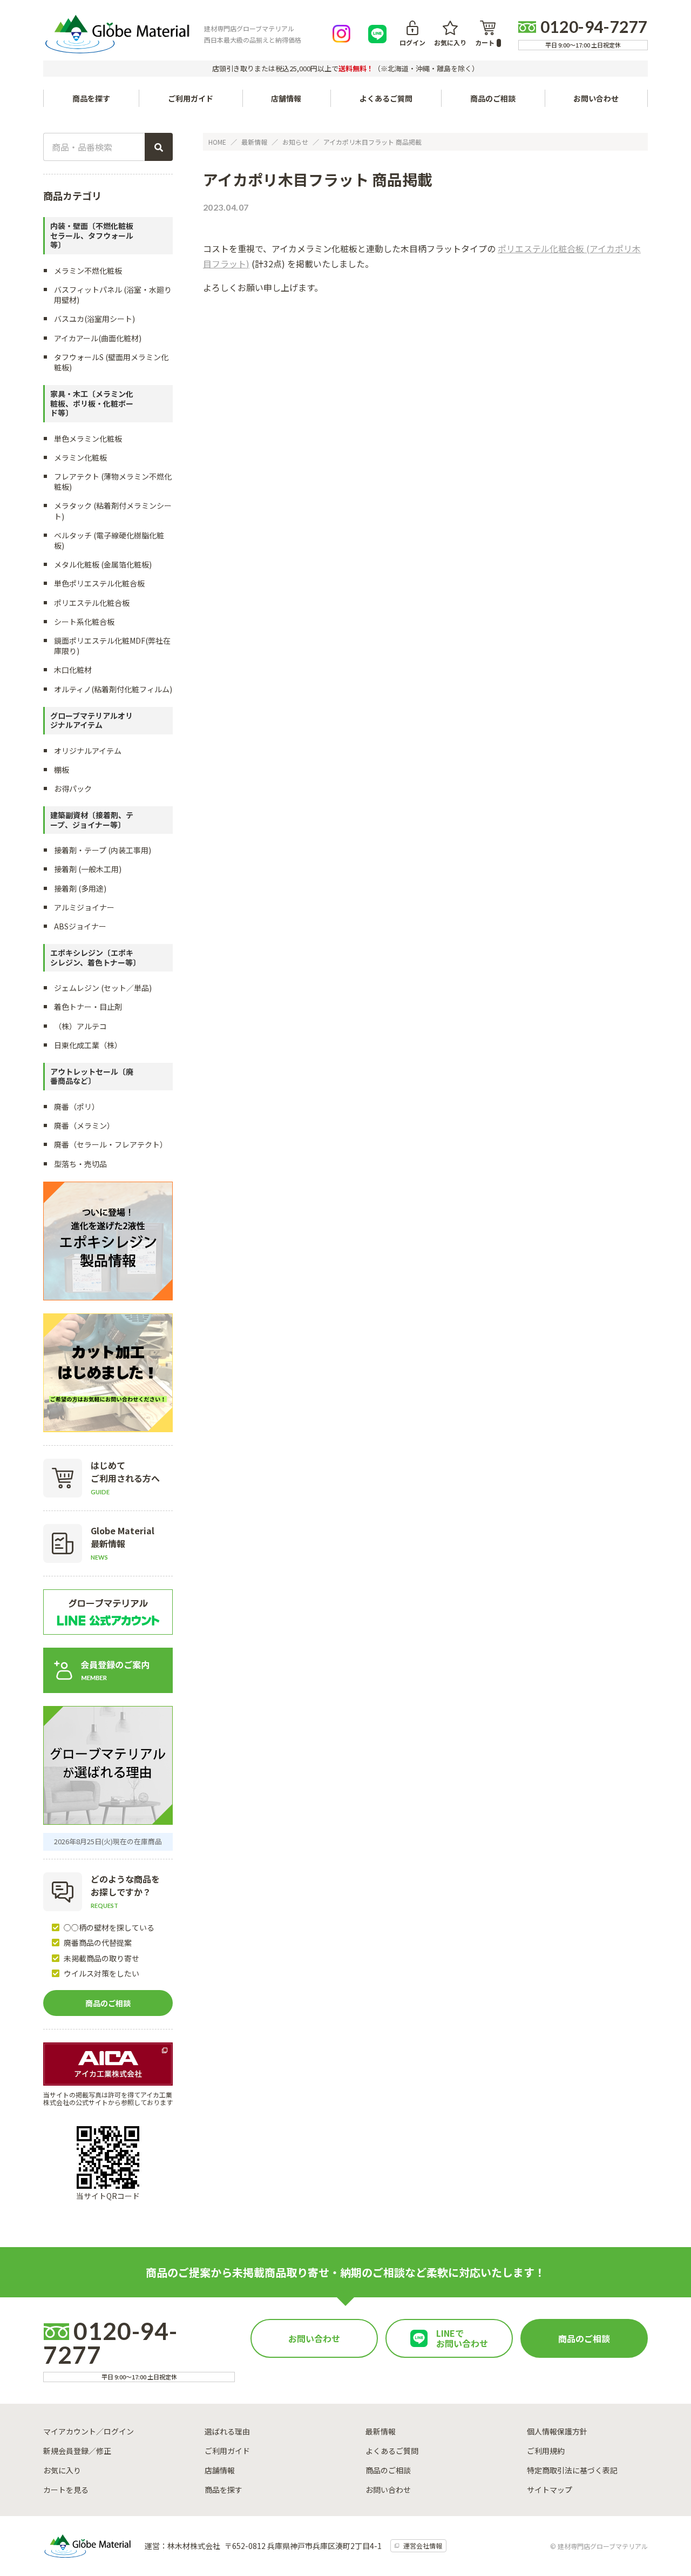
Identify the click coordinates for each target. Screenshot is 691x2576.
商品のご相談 (493, 98)
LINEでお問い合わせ (462, 2338)
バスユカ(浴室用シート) (94, 319)
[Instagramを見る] (342, 34)
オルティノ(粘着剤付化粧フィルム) (113, 689)
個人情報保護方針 (557, 2431)
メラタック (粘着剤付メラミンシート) (113, 511)
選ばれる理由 (227, 2431)
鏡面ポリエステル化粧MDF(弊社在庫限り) (112, 646)
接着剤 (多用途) (80, 888)
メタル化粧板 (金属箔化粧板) (103, 564)
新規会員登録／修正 (77, 2451)
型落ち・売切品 (80, 1164)
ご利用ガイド (191, 98)
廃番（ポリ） (77, 1107)
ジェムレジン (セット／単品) (103, 988)
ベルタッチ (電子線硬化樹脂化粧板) (109, 540)
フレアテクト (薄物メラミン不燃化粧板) (113, 481)
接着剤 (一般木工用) (88, 869)
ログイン (412, 42)
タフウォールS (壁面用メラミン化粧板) (111, 362)
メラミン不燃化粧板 (88, 271)
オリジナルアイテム (88, 751)
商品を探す (223, 2490)
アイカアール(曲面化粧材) (98, 338)
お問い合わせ (596, 98)
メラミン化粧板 (80, 457)
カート (485, 42)
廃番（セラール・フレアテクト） (111, 1144)
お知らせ (295, 142)
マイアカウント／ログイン (89, 2431)
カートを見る (66, 2490)
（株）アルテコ (80, 1026)
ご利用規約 (546, 2451)
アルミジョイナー (84, 907)
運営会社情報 (423, 2545)
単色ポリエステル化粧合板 (99, 583)
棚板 (62, 770)
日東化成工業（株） (88, 1045)
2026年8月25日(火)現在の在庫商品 (108, 1841)
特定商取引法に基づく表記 (572, 2470)
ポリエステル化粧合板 (92, 603)
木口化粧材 (73, 670)
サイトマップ (550, 2490)
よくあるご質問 (386, 98)
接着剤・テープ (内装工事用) (103, 850)
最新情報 (254, 142)
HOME (217, 142)
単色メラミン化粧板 (88, 439)
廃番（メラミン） (84, 1125)
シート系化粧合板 (84, 622)
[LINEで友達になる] (377, 34)
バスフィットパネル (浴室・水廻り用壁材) (113, 295)
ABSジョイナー (80, 926)
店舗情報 (286, 98)
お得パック (73, 788)
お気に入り (450, 42)
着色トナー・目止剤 (88, 1007)
